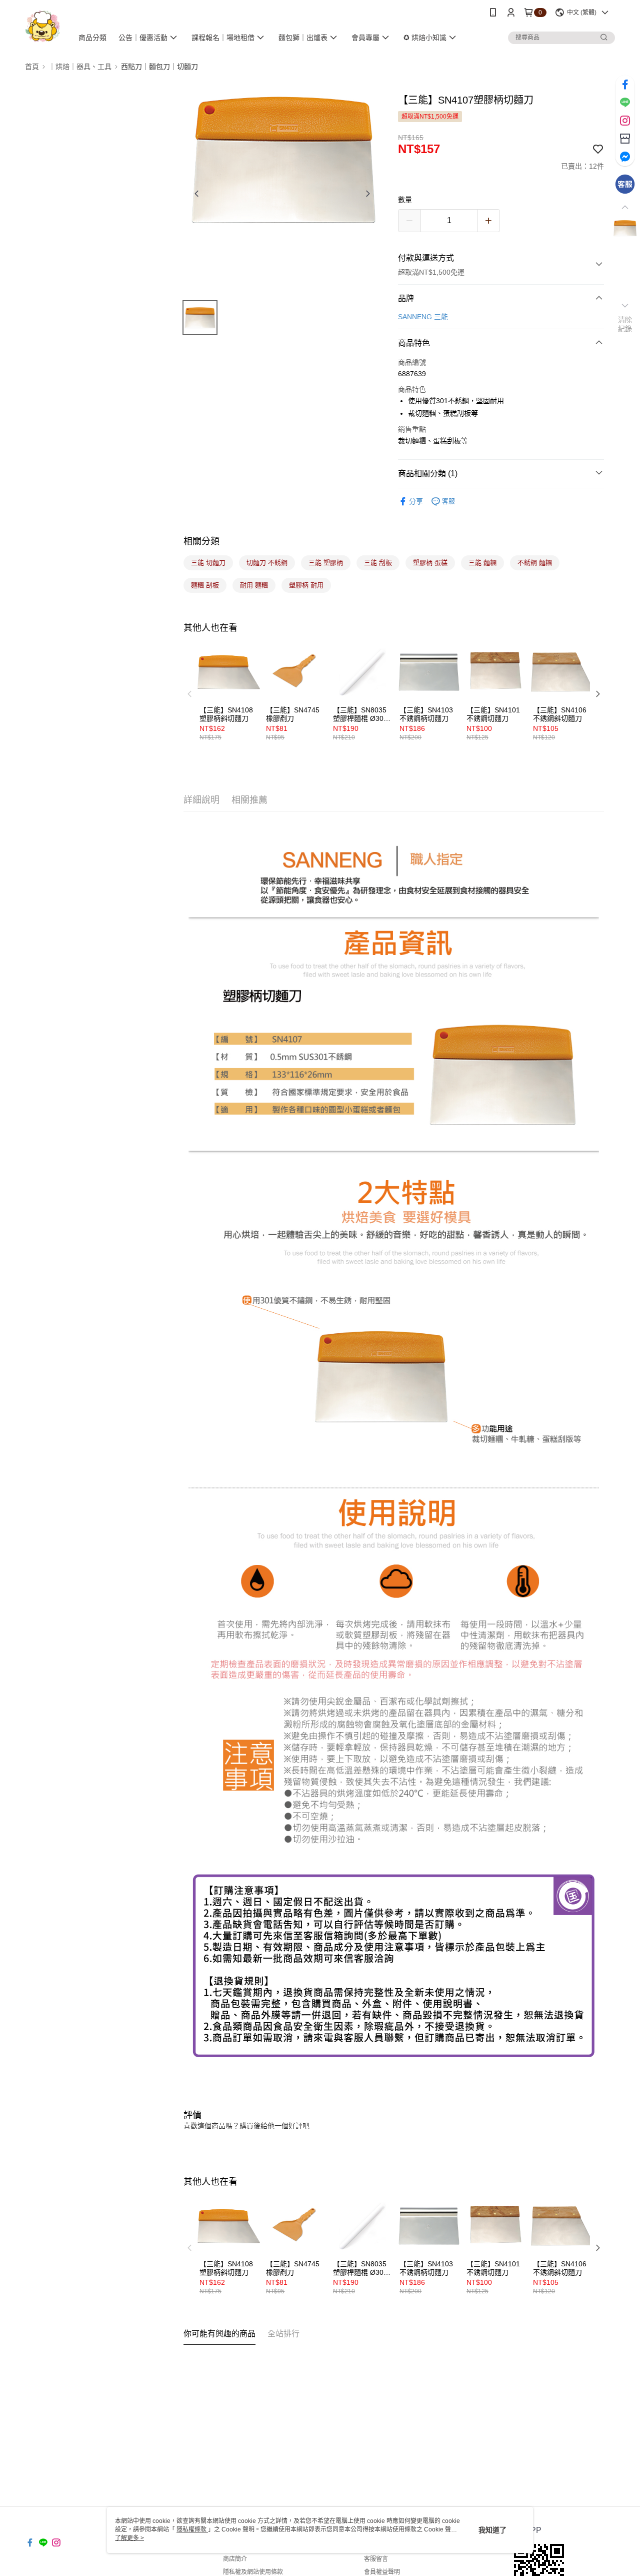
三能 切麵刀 (208, 563)
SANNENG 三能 (423, 317)
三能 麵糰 (482, 563)
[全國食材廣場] (43, 26)
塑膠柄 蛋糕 (430, 563)
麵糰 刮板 (205, 585)
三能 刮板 (378, 563)
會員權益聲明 (382, 2572)
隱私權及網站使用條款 (253, 2572)
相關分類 (201, 541)
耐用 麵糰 (254, 585)
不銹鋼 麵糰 (535, 563)
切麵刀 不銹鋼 (267, 563)
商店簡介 (235, 2559)
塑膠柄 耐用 (306, 585)
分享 (416, 501)
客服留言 (376, 2559)
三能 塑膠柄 (326, 563)
